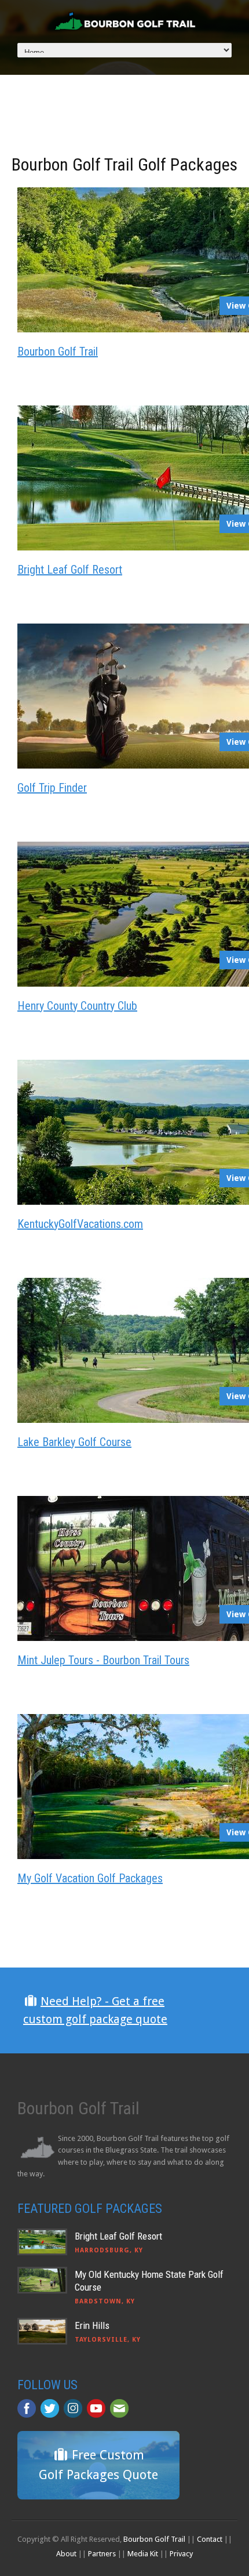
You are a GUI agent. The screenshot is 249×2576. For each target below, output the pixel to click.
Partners (102, 2554)
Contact (210, 2539)
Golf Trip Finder (52, 788)
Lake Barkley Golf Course (74, 1442)
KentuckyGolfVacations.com (80, 1224)
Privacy (181, 2554)
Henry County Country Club (77, 1006)
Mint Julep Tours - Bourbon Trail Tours (103, 1660)
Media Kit (143, 2554)
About (66, 2554)
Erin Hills (92, 2325)
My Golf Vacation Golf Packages (90, 1878)
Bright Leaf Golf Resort (70, 570)
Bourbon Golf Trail (58, 352)
